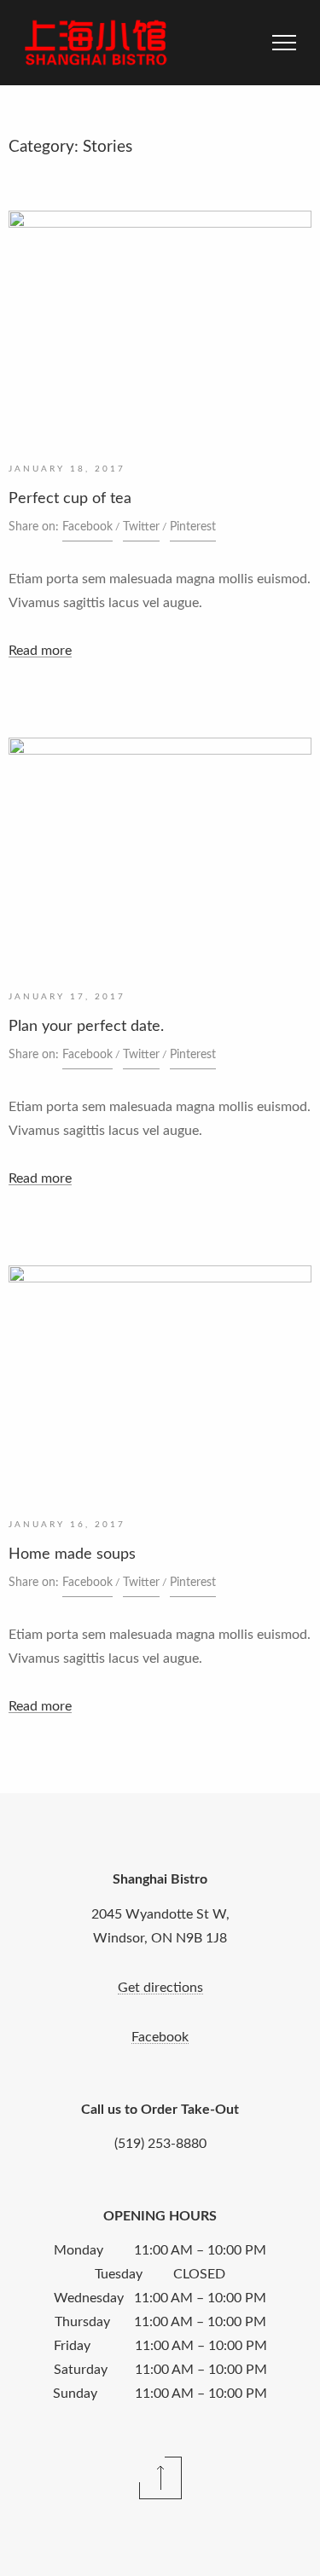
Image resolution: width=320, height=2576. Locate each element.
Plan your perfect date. (86, 1027)
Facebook (87, 527)
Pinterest (193, 527)
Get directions (160, 1988)
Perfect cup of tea (70, 499)
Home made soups (72, 1554)
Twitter (141, 527)
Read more (40, 651)
